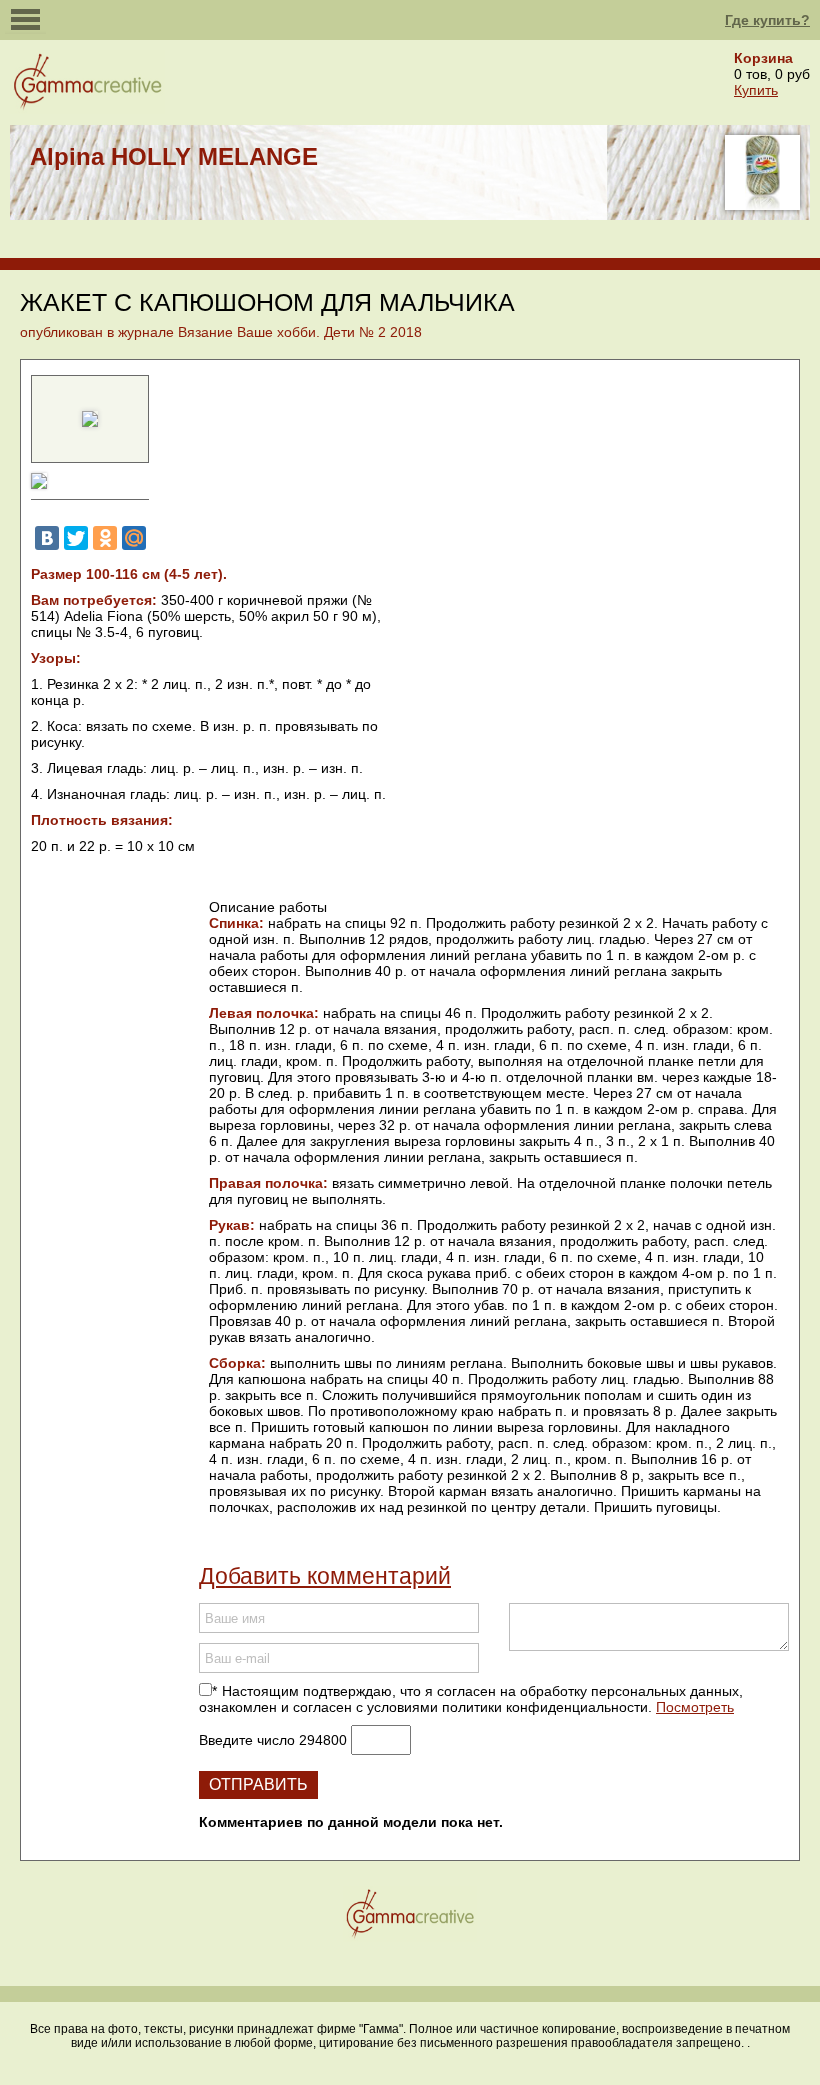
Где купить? (767, 20)
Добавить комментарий (325, 1576)
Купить (756, 90)
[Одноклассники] (105, 538)
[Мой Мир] (134, 538)
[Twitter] (76, 538)
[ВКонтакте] (47, 538)
